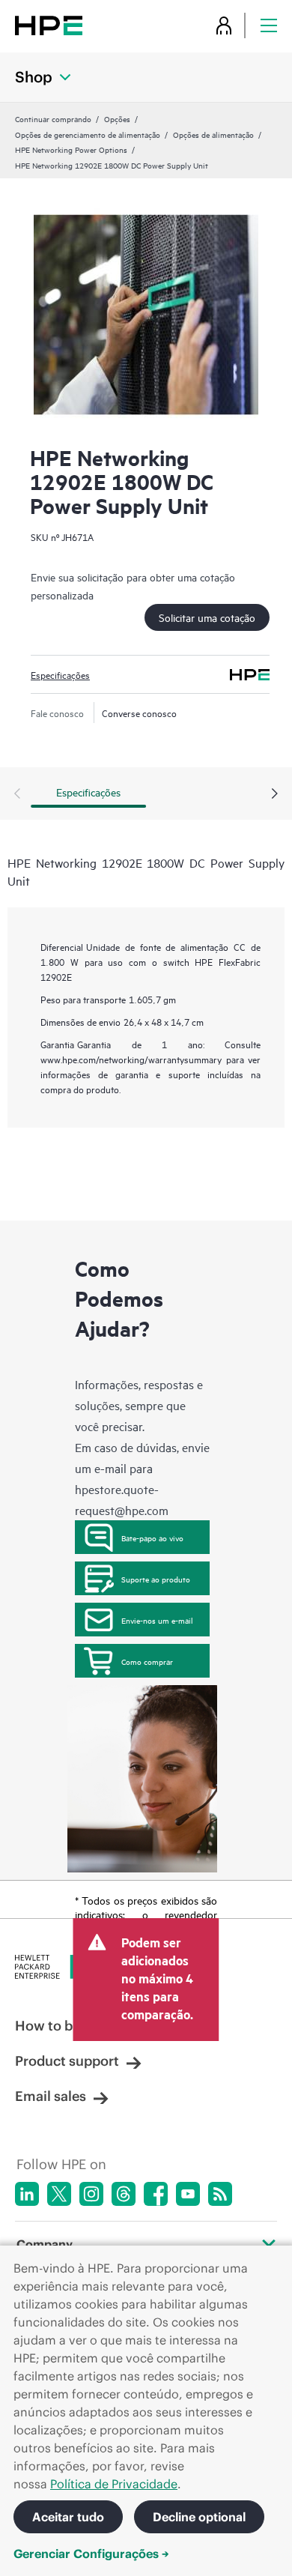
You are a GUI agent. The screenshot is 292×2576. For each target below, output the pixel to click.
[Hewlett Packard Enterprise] (49, 25)
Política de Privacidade (114, 2484)
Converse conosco (139, 713)
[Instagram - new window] (91, 2194)
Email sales (51, 2096)
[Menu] (269, 25)
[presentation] (275, 794)
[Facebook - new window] (156, 2194)
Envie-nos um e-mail (157, 1620)
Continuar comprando (53, 118)
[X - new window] (59, 2194)
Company (45, 2244)
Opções (117, 118)
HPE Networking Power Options (71, 149)
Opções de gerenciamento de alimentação (88, 134)
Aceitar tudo (68, 2517)
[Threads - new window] (124, 2194)
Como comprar (147, 1661)
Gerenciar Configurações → (91, 2554)
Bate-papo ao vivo (152, 1538)
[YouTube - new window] (188, 2194)
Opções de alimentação (213, 134)
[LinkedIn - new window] (27, 2194)
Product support (67, 2061)
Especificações (60, 674)
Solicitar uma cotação (207, 617)
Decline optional (199, 2517)
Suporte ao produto (156, 1579)
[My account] (224, 25)
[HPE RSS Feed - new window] (220, 2194)
